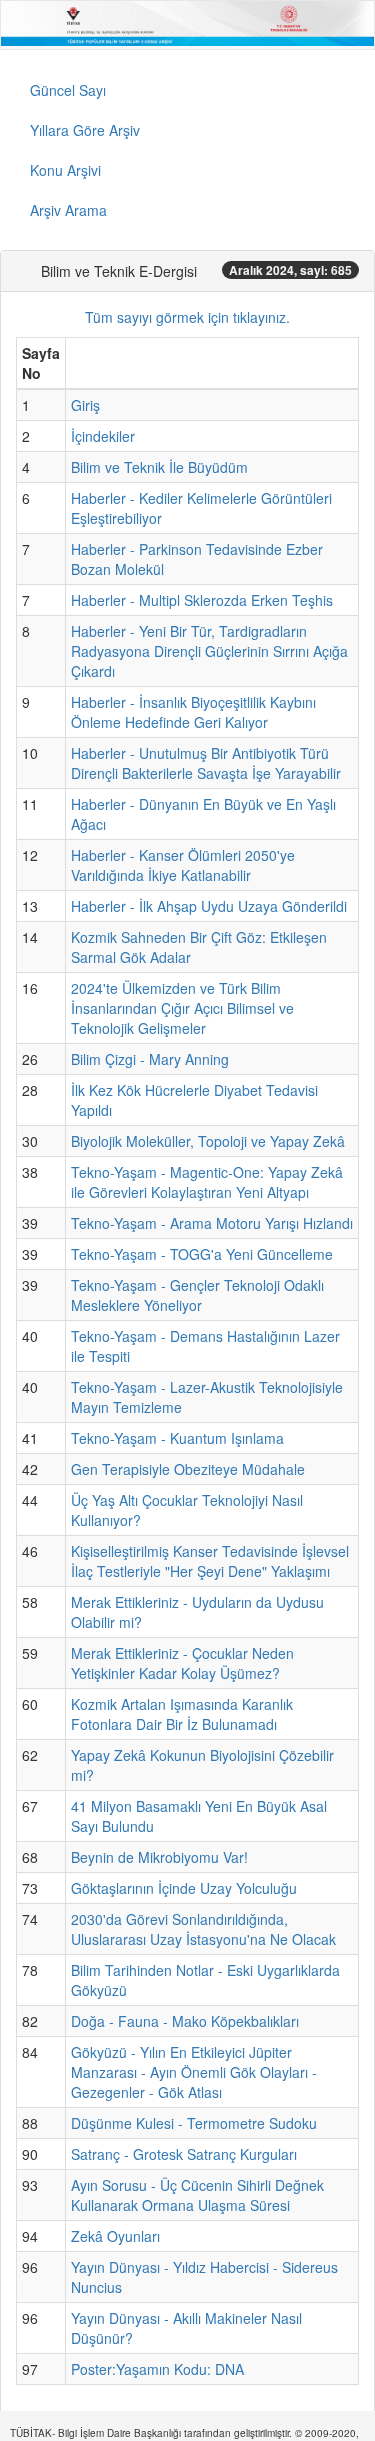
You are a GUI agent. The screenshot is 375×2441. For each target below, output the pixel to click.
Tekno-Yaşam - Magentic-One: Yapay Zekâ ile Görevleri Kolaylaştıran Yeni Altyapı (207, 1182)
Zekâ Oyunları (115, 2236)
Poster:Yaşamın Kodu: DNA (157, 2369)
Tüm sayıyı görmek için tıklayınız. (187, 317)
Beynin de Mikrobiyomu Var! (159, 1857)
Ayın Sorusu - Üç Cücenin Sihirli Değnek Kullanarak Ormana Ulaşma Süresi (197, 2195)
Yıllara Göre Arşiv (85, 130)
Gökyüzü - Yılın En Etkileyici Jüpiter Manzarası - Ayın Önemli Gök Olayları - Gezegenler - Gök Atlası (194, 2072)
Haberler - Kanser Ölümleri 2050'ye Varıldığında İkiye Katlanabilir (183, 865)
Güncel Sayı (68, 90)
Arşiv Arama (68, 210)
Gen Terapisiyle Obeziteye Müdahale (188, 1469)
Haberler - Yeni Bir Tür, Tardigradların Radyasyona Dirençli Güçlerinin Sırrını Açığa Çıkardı (209, 651)
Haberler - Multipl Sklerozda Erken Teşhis (202, 600)
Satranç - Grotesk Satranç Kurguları (184, 2154)
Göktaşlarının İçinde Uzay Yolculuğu (184, 1888)
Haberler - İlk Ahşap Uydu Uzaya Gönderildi (209, 906)
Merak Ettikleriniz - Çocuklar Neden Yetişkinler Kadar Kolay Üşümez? (182, 1663)
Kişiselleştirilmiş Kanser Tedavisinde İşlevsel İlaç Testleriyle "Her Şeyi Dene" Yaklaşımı (210, 1561)
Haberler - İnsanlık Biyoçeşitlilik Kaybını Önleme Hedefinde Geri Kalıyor (193, 712)
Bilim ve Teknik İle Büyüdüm (159, 467)
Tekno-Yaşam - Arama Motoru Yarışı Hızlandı (212, 1223)
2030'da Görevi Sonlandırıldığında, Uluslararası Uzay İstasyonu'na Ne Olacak (203, 1929)
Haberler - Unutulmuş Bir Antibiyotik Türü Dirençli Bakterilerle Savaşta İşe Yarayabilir (206, 763)
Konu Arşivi (65, 170)
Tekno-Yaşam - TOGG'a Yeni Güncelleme (202, 1254)
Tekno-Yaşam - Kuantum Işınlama (177, 1438)
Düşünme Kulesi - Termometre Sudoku (194, 2123)
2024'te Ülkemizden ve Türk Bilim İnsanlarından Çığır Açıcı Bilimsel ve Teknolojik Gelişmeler (182, 1008)
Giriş (85, 405)
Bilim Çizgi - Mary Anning (150, 1059)
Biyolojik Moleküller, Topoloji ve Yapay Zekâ (208, 1141)
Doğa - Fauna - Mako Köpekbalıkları (185, 2021)
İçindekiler (103, 436)
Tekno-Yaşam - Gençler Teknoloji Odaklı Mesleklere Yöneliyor (197, 1295)
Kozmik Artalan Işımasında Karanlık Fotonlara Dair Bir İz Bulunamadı (182, 1714)
